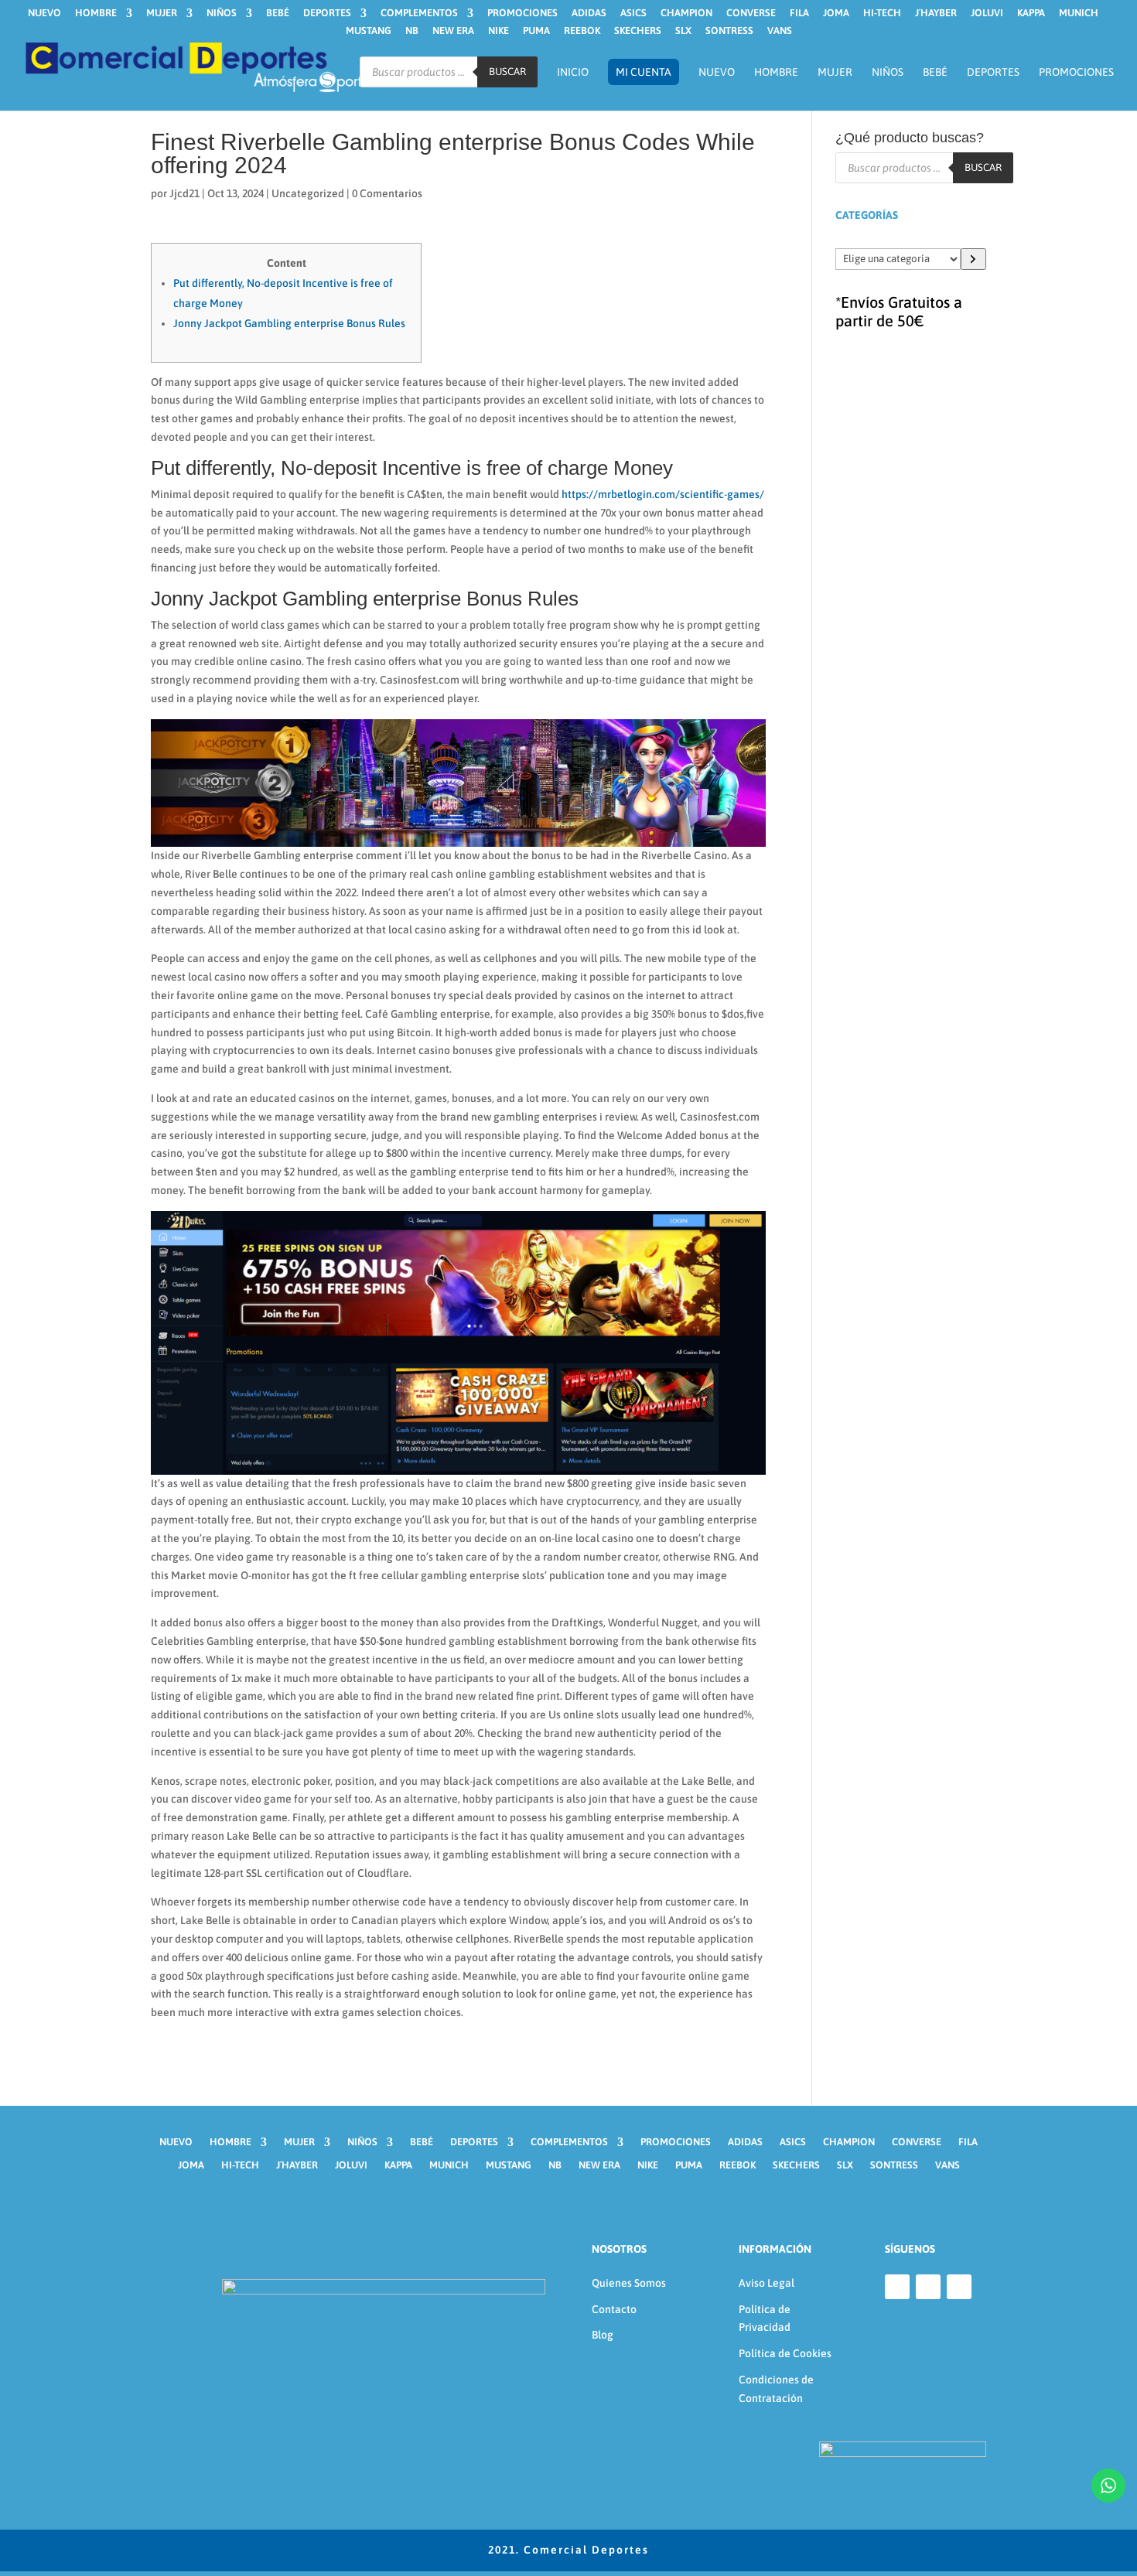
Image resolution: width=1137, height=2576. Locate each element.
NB (412, 31)
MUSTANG (369, 31)
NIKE (499, 31)
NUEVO (44, 13)
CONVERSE (751, 13)
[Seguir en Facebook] (897, 2287)
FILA (799, 13)
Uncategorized (308, 193)
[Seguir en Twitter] (959, 2287)
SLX (683, 31)
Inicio (573, 72)
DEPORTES (327, 13)
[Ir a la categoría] (973, 259)
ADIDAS (589, 13)
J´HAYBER (936, 13)
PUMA (536, 31)
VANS (780, 31)
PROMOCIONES (522, 13)
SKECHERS (638, 31)
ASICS (633, 13)
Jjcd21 (184, 193)
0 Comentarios (387, 193)
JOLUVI (987, 13)
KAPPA (1031, 13)
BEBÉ (278, 13)
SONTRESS (729, 31)
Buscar (507, 72)
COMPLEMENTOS (419, 13)
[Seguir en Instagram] (928, 2287)
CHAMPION (686, 13)
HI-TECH (882, 13)
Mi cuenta (644, 72)
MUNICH (1079, 13)
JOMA (836, 13)
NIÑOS (222, 13)
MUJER (162, 13)
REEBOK (582, 31)
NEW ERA (453, 31)
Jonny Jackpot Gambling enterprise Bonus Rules (289, 323)
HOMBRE (96, 13)
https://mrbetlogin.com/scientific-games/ (663, 494)
